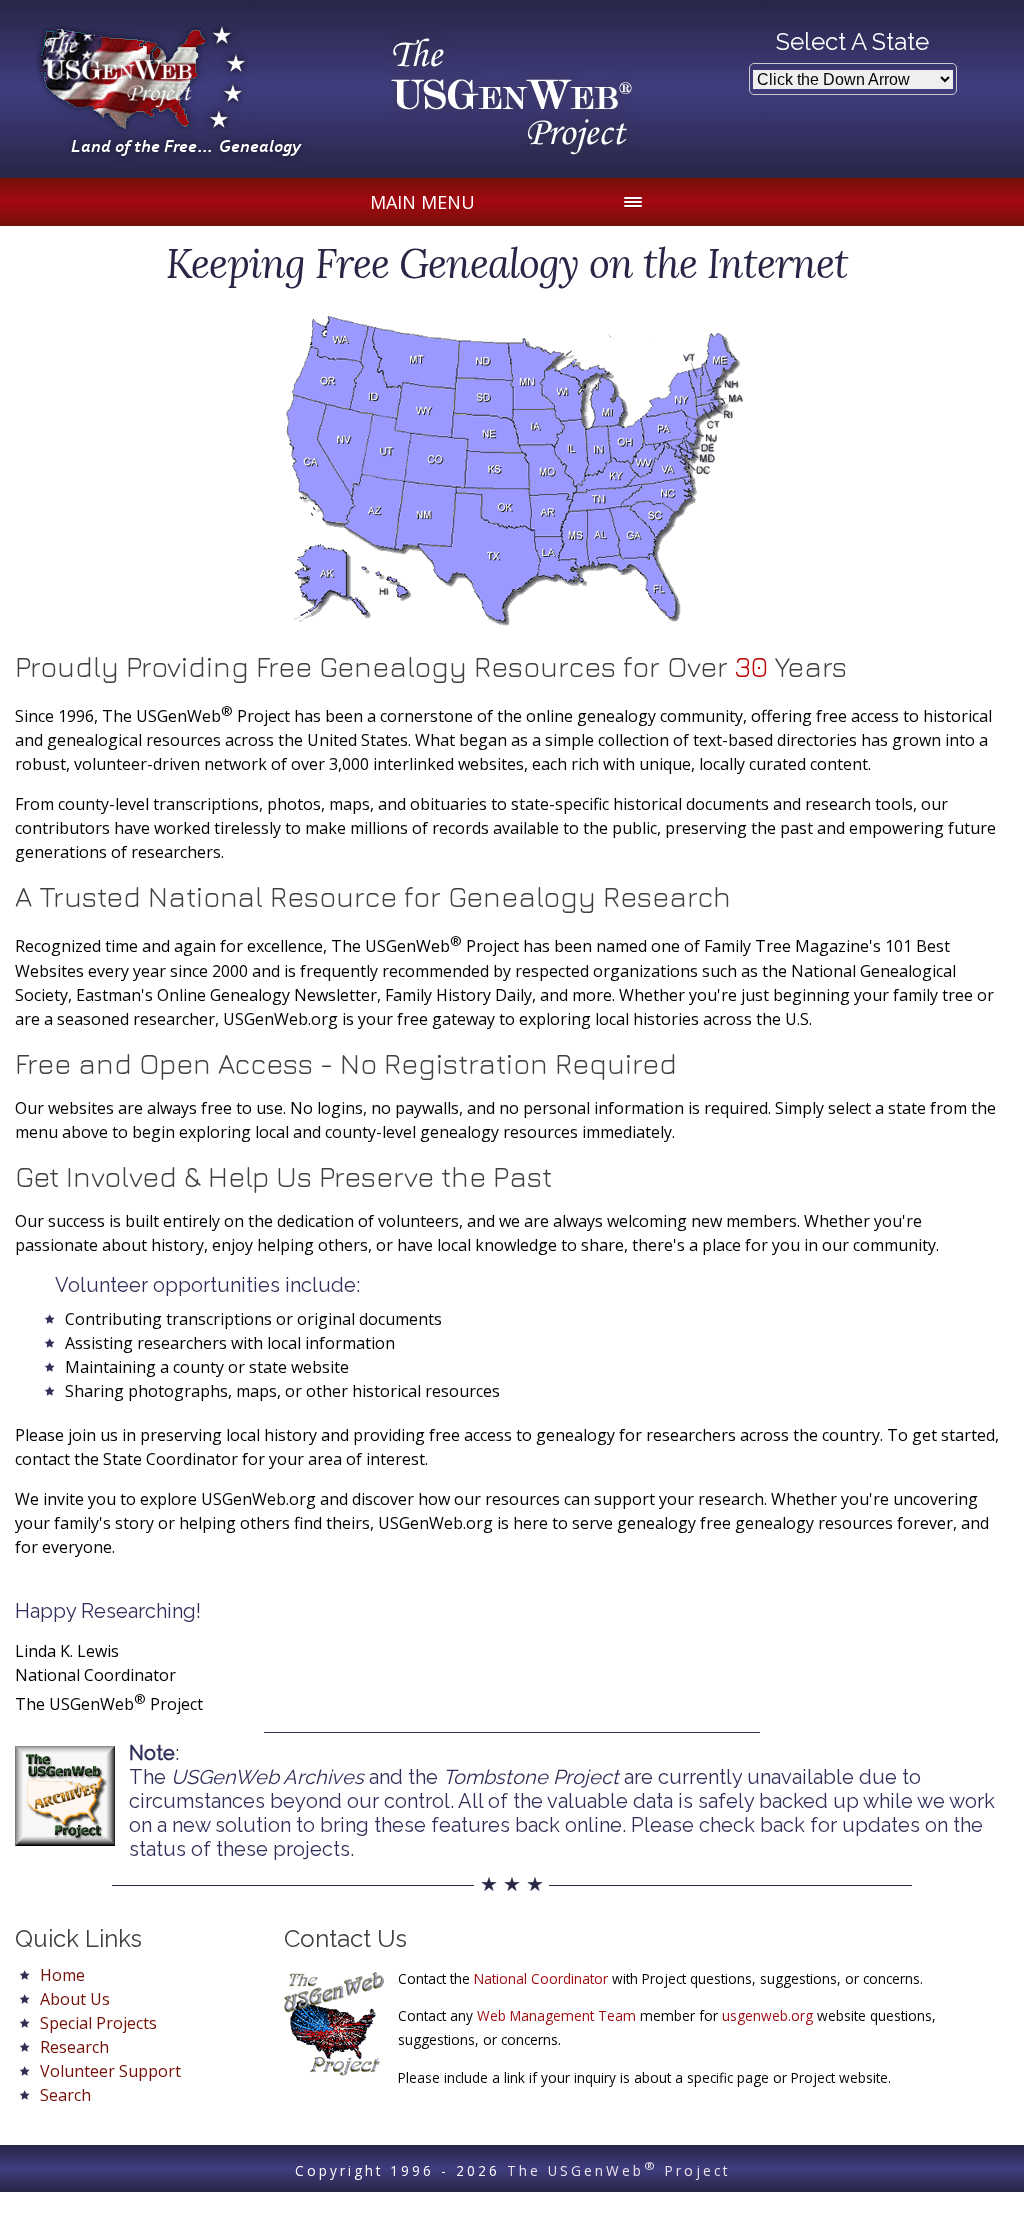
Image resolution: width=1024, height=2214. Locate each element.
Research (74, 2047)
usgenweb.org (767, 2015)
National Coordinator (541, 1978)
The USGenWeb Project (618, 2170)
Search (65, 2095)
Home (62, 1975)
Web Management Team (556, 2015)
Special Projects (98, 2023)
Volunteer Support (110, 2071)
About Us (75, 1999)
